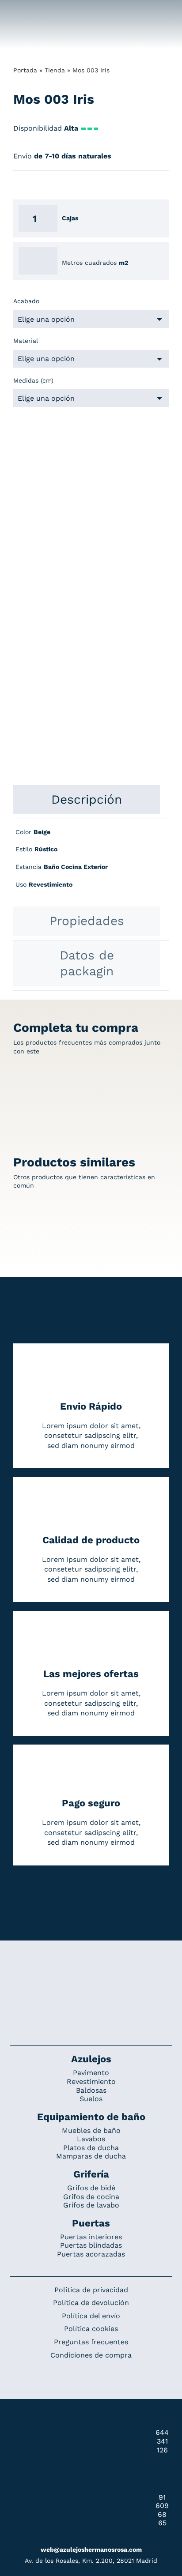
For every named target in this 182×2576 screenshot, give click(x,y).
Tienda (55, 70)
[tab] (87, 800)
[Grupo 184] (23, 12)
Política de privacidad (91, 2290)
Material (26, 341)
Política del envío (91, 2316)
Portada (25, 70)
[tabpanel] (91, 863)
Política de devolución (91, 2303)
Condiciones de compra (91, 2355)
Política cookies (91, 2329)
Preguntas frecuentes (91, 2342)
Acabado (26, 301)
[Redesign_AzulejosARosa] (91, 1970)
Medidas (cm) (33, 380)
